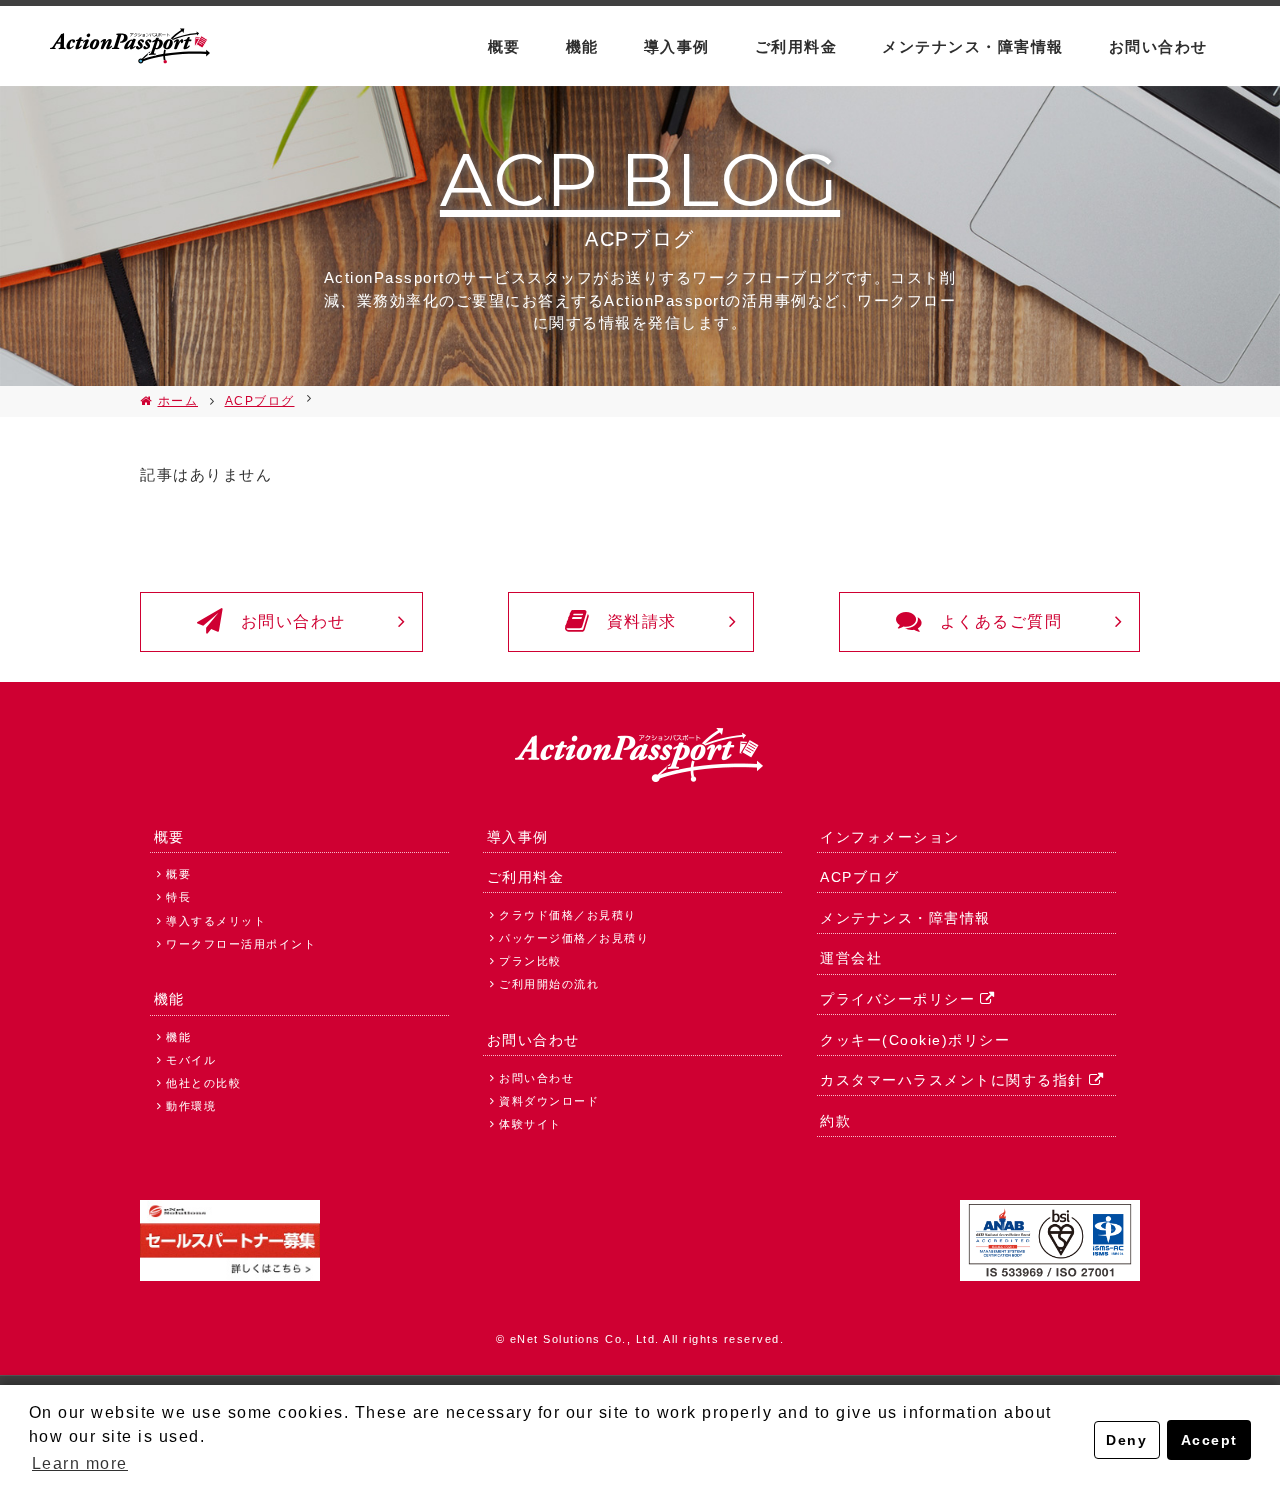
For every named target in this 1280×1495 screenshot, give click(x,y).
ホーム (178, 401)
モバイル (191, 1060)
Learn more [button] (80, 1463)
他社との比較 (203, 1083)
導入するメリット (216, 921)
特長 (178, 897)
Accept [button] (1209, 1440)
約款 (835, 1121)
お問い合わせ (1158, 46)
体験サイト (530, 1124)
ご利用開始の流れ (549, 984)
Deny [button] (1126, 1440)
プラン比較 (530, 961)
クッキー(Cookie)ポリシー (915, 1040)
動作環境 (191, 1106)
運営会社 (851, 958)
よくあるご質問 (1001, 621)
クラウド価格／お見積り (568, 915)
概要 (504, 46)
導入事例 (677, 46)
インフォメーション (890, 837)
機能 (582, 46)
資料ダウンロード (549, 1101)
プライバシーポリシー (897, 999)
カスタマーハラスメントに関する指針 (952, 1080)
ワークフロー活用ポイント (241, 944)
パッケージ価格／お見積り (574, 938)
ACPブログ (260, 401)
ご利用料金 (796, 46)
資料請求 (642, 621)
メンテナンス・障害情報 (973, 46)
